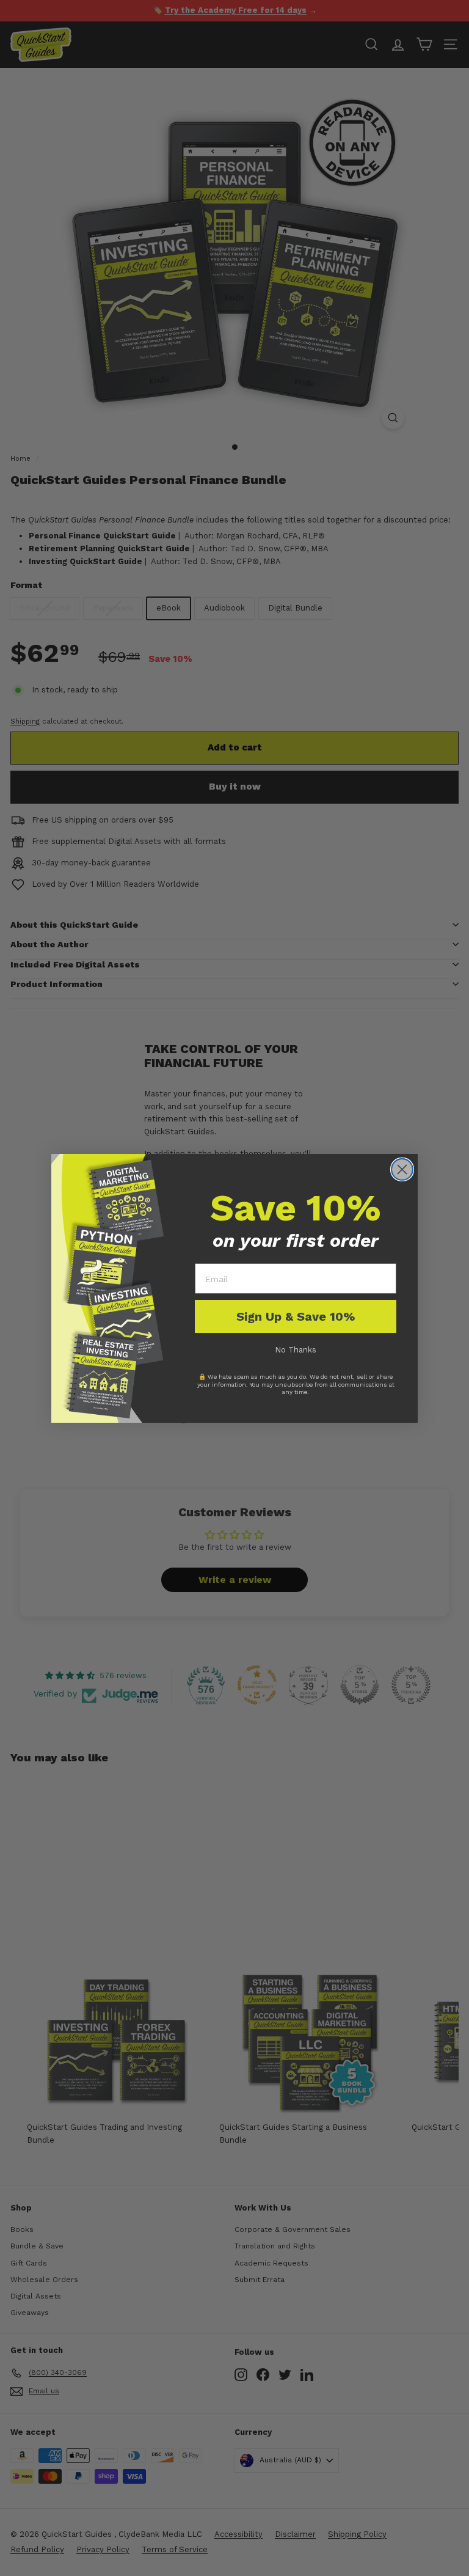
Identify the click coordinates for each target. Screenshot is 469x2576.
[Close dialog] (402, 1169)
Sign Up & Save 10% (296, 1316)
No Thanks (296, 1350)
